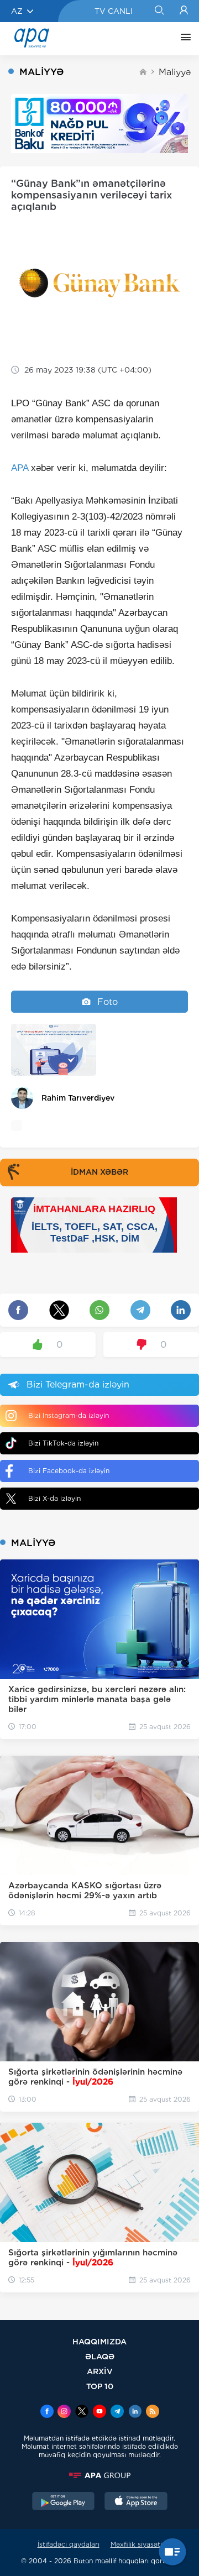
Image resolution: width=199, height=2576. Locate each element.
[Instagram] (64, 2412)
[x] (82, 2412)
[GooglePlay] (64, 2502)
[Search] (159, 11)
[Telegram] (117, 2412)
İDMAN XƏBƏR (99, 1172)
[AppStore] (136, 2502)
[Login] (184, 11)
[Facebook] (47, 2412)
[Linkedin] (135, 2412)
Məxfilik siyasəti (136, 2544)
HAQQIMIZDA (99, 2341)
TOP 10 (100, 2386)
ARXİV (100, 2371)
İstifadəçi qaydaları (69, 2544)
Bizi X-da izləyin (54, 1498)
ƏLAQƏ (100, 2356)
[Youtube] (99, 2412)
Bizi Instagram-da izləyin (69, 1415)
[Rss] (153, 2412)
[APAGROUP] (99, 2475)
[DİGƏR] (183, 39)
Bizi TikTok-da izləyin (63, 1443)
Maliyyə (175, 72)
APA (20, 468)
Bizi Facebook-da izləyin (69, 1471)
